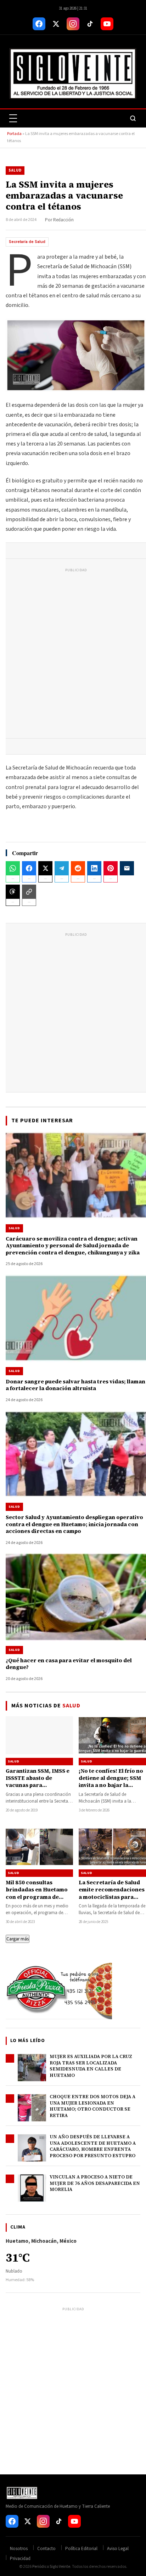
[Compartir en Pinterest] (111, 868)
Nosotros (19, 2549)
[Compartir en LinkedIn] (94, 868)
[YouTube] (107, 24)
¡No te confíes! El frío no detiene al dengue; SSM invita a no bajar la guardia (111, 1782)
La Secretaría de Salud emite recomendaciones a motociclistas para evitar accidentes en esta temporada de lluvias (112, 1900)
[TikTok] (90, 24)
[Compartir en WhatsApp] (13, 868)
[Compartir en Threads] (13, 892)
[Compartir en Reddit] (78, 868)
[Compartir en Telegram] (62, 868)
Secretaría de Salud (27, 242)
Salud (15, 170)
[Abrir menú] (13, 118)
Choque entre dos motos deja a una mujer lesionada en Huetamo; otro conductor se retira (92, 2106)
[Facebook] (39, 24)
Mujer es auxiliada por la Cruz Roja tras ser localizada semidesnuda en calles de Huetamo (91, 2066)
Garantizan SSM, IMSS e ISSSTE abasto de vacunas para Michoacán (38, 1782)
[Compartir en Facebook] (29, 868)
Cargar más (18, 1939)
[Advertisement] (73, 655)
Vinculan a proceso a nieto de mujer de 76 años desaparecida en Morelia (95, 2183)
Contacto (46, 2549)
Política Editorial (81, 2549)
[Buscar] (133, 118)
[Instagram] (73, 24)
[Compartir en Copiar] (29, 892)
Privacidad (20, 2559)
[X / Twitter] (56, 24)
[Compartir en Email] (127, 868)
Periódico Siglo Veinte (51, 2567)
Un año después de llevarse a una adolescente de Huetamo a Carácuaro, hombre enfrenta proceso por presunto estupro (93, 2146)
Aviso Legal (118, 2549)
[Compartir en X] (45, 868)
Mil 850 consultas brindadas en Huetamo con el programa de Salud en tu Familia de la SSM (38, 1897)
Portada (14, 134)
